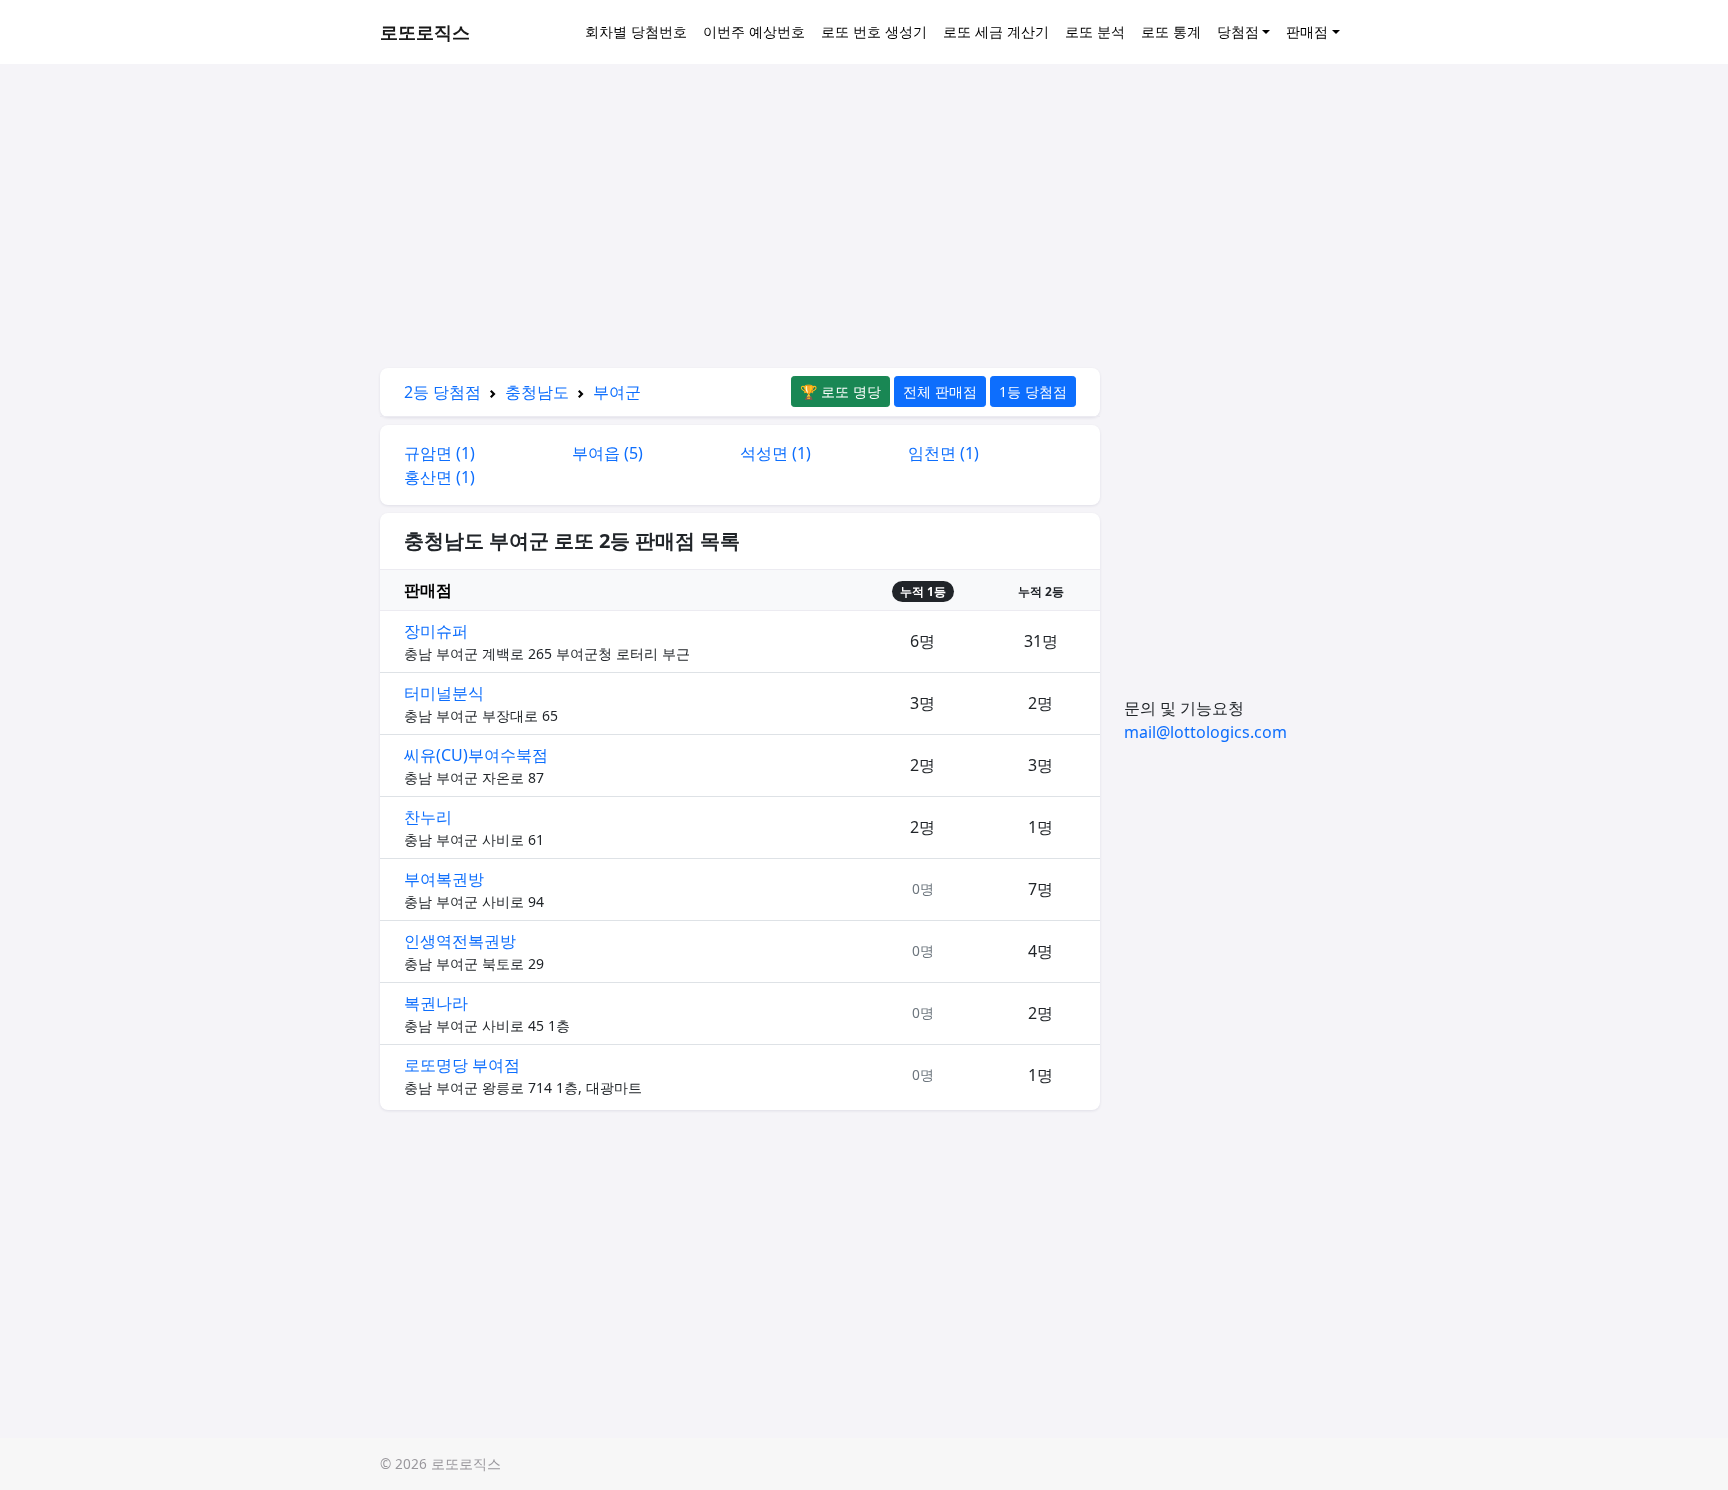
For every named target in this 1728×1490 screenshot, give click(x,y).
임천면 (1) (943, 453)
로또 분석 (1095, 31)
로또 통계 (1171, 31)
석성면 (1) (775, 453)
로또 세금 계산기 (996, 31)
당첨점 (1238, 31)
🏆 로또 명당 (840, 391)
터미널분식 (444, 693)
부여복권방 (444, 879)
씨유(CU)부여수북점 (476, 755)
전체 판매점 (940, 391)
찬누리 (428, 817)
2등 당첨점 (442, 392)
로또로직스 (425, 32)
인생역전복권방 (460, 941)
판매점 (1307, 31)
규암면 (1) (439, 453)
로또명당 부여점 (462, 1065)
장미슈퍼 (436, 631)
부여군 (617, 392)
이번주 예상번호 (754, 31)
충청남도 (537, 392)
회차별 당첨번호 (636, 31)
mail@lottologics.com (1205, 732)
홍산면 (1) (439, 477)
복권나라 (436, 1003)
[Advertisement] (740, 220)
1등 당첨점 (1033, 391)
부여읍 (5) (607, 453)
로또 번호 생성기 (874, 31)
